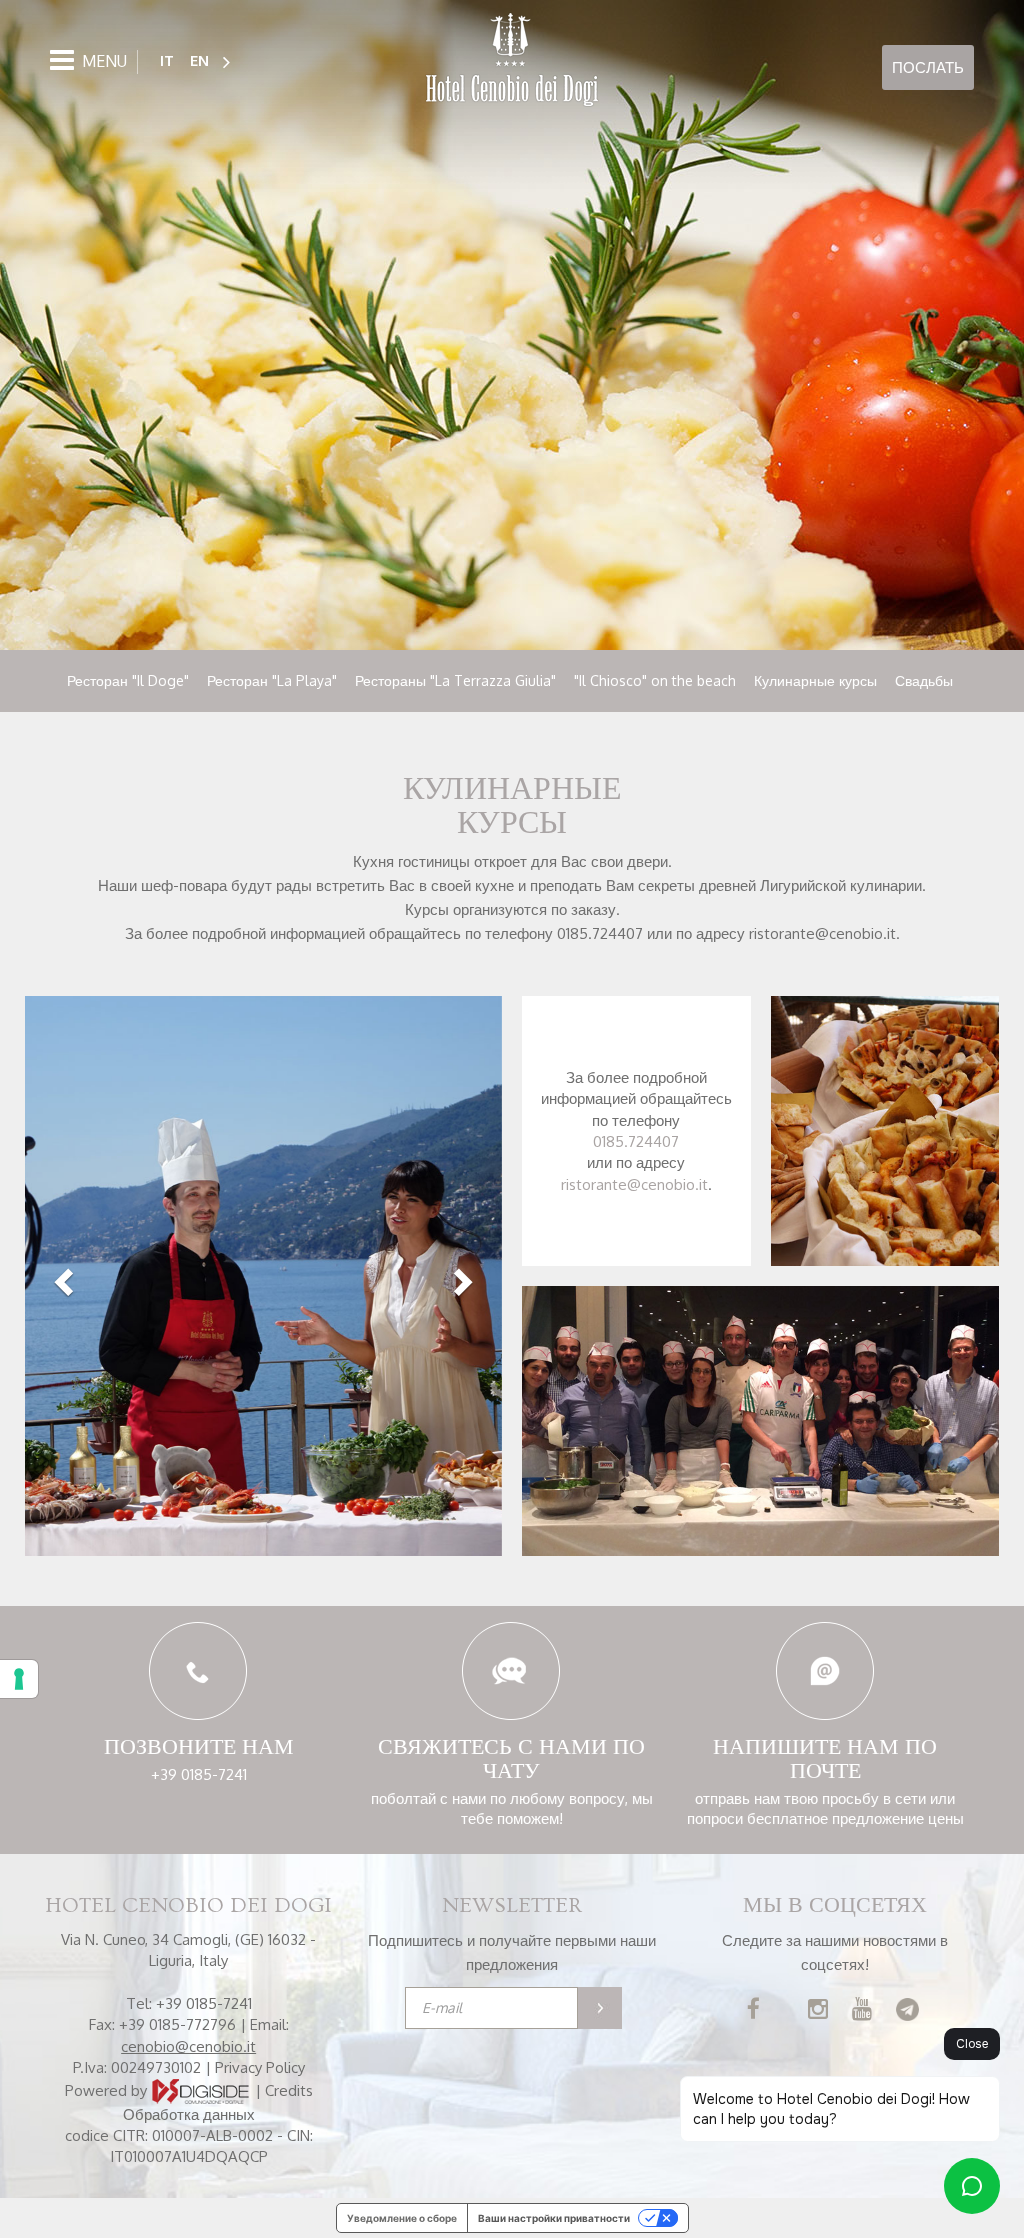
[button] (61, 1276)
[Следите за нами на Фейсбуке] (753, 2011)
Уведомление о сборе (402, 2218)
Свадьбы (924, 680)
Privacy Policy (260, 2067)
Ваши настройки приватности (554, 2218)
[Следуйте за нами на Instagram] (818, 2011)
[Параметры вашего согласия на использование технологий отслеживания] (19, 1679)
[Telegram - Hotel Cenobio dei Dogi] (907, 2011)
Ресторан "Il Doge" (128, 680)
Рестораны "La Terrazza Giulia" (455, 680)
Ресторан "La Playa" (272, 680)
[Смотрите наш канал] (862, 2011)
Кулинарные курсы (815, 680)
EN (199, 60)
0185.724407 (636, 1141)
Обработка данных (189, 2114)
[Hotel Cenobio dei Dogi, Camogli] (512, 61)
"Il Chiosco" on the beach (655, 680)
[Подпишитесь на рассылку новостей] (600, 2008)
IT (167, 60)
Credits (289, 2089)
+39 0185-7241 (199, 1774)
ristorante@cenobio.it (634, 1184)
